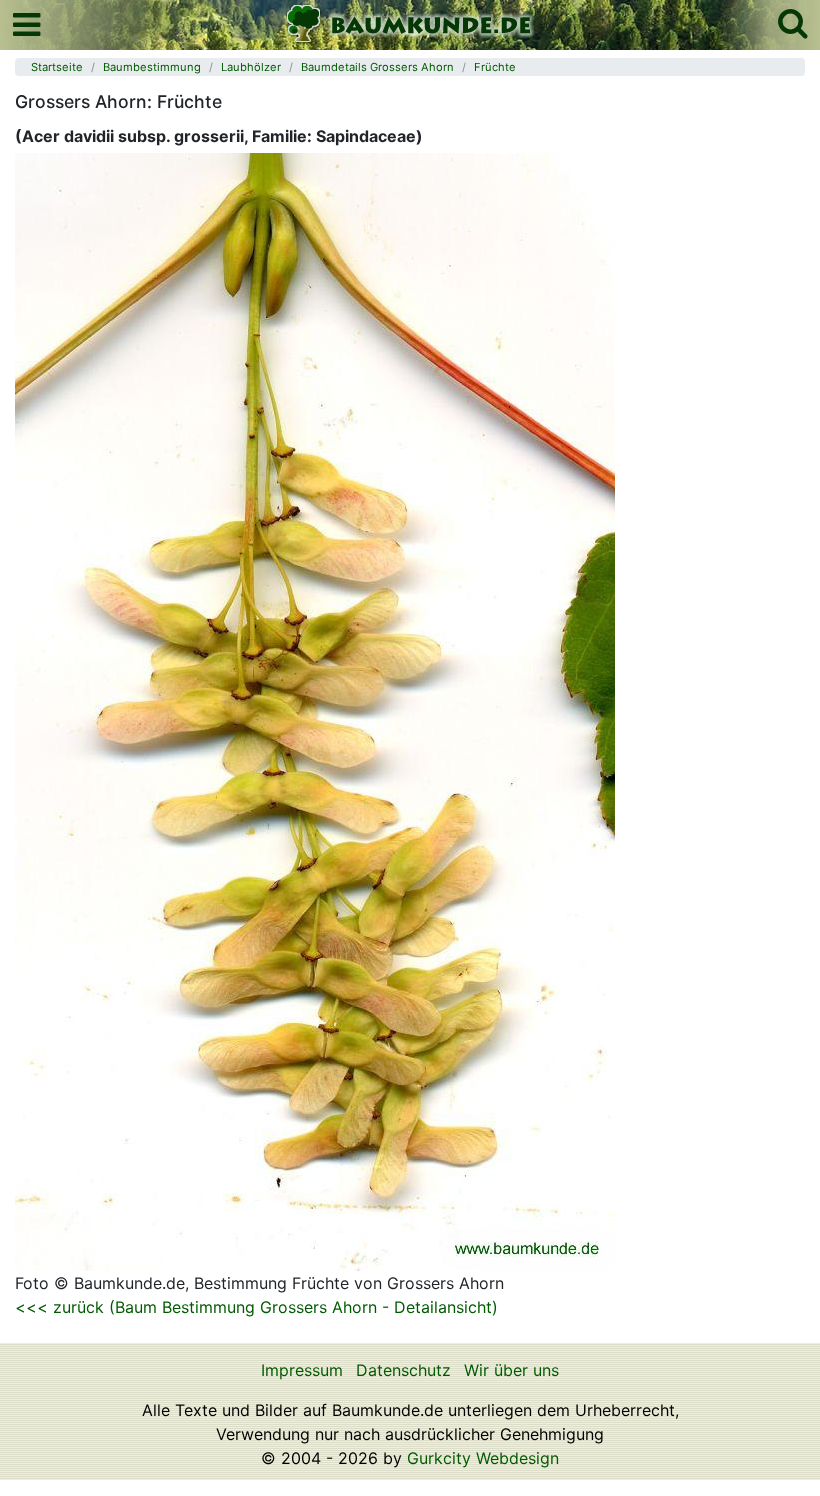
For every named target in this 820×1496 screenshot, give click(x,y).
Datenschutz (403, 1370)
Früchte (495, 67)
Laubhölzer (251, 67)
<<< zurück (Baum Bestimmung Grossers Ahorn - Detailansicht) (256, 1307)
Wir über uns (511, 1370)
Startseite (57, 67)
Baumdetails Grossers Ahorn (377, 67)
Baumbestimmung (152, 67)
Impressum (302, 1370)
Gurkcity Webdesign (483, 1458)
